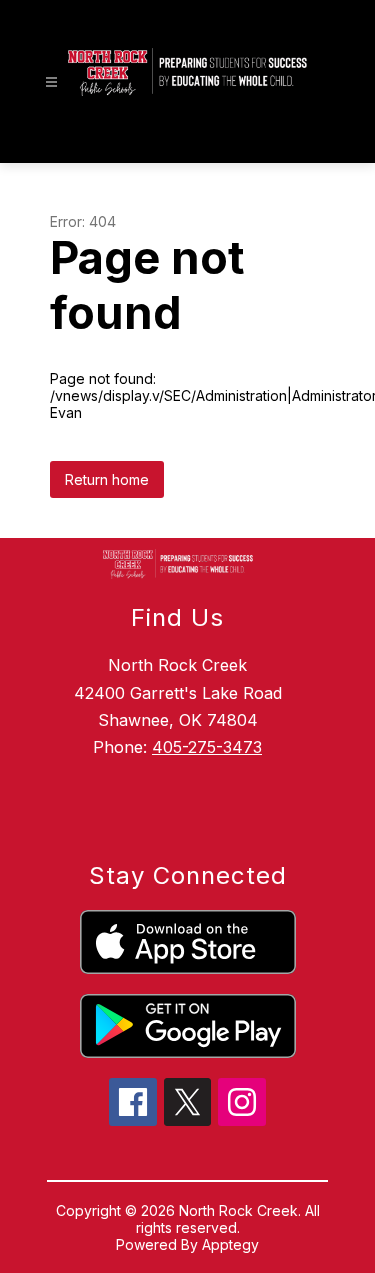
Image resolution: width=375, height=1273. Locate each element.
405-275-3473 (207, 747)
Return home (107, 479)
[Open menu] (51, 82)
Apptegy (230, 1244)
